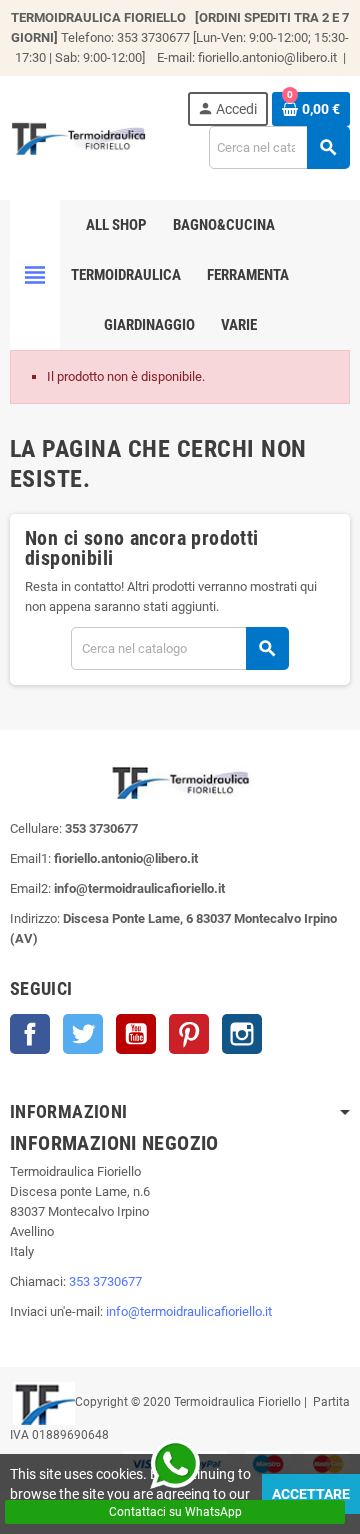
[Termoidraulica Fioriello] (78, 136)
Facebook (30, 1034)
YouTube (136, 1034)
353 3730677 (105, 1281)
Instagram (242, 1034)
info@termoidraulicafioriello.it (189, 1311)
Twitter (83, 1034)
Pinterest (189, 1034)
